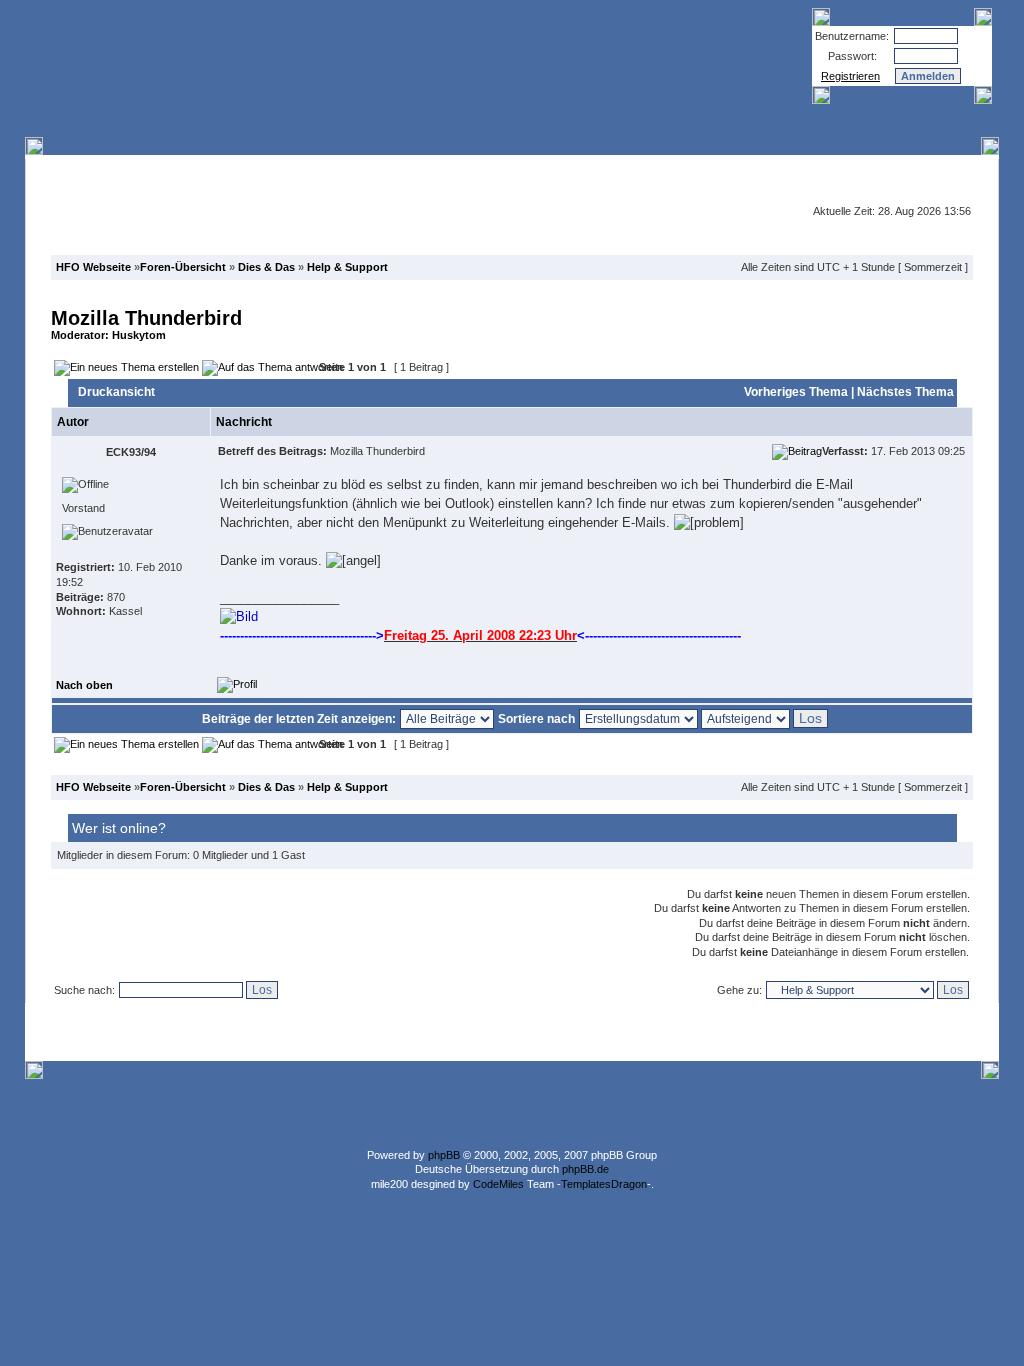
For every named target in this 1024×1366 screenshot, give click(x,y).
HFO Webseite (93, 267)
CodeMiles (498, 1184)
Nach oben (84, 685)
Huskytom (139, 335)
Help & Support (347, 267)
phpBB (444, 1155)
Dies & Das (266, 267)
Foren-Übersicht (183, 267)
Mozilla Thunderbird (146, 318)
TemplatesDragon (604, 1184)
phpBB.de (585, 1169)
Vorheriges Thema (796, 392)
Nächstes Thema (905, 392)
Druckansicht (116, 392)
